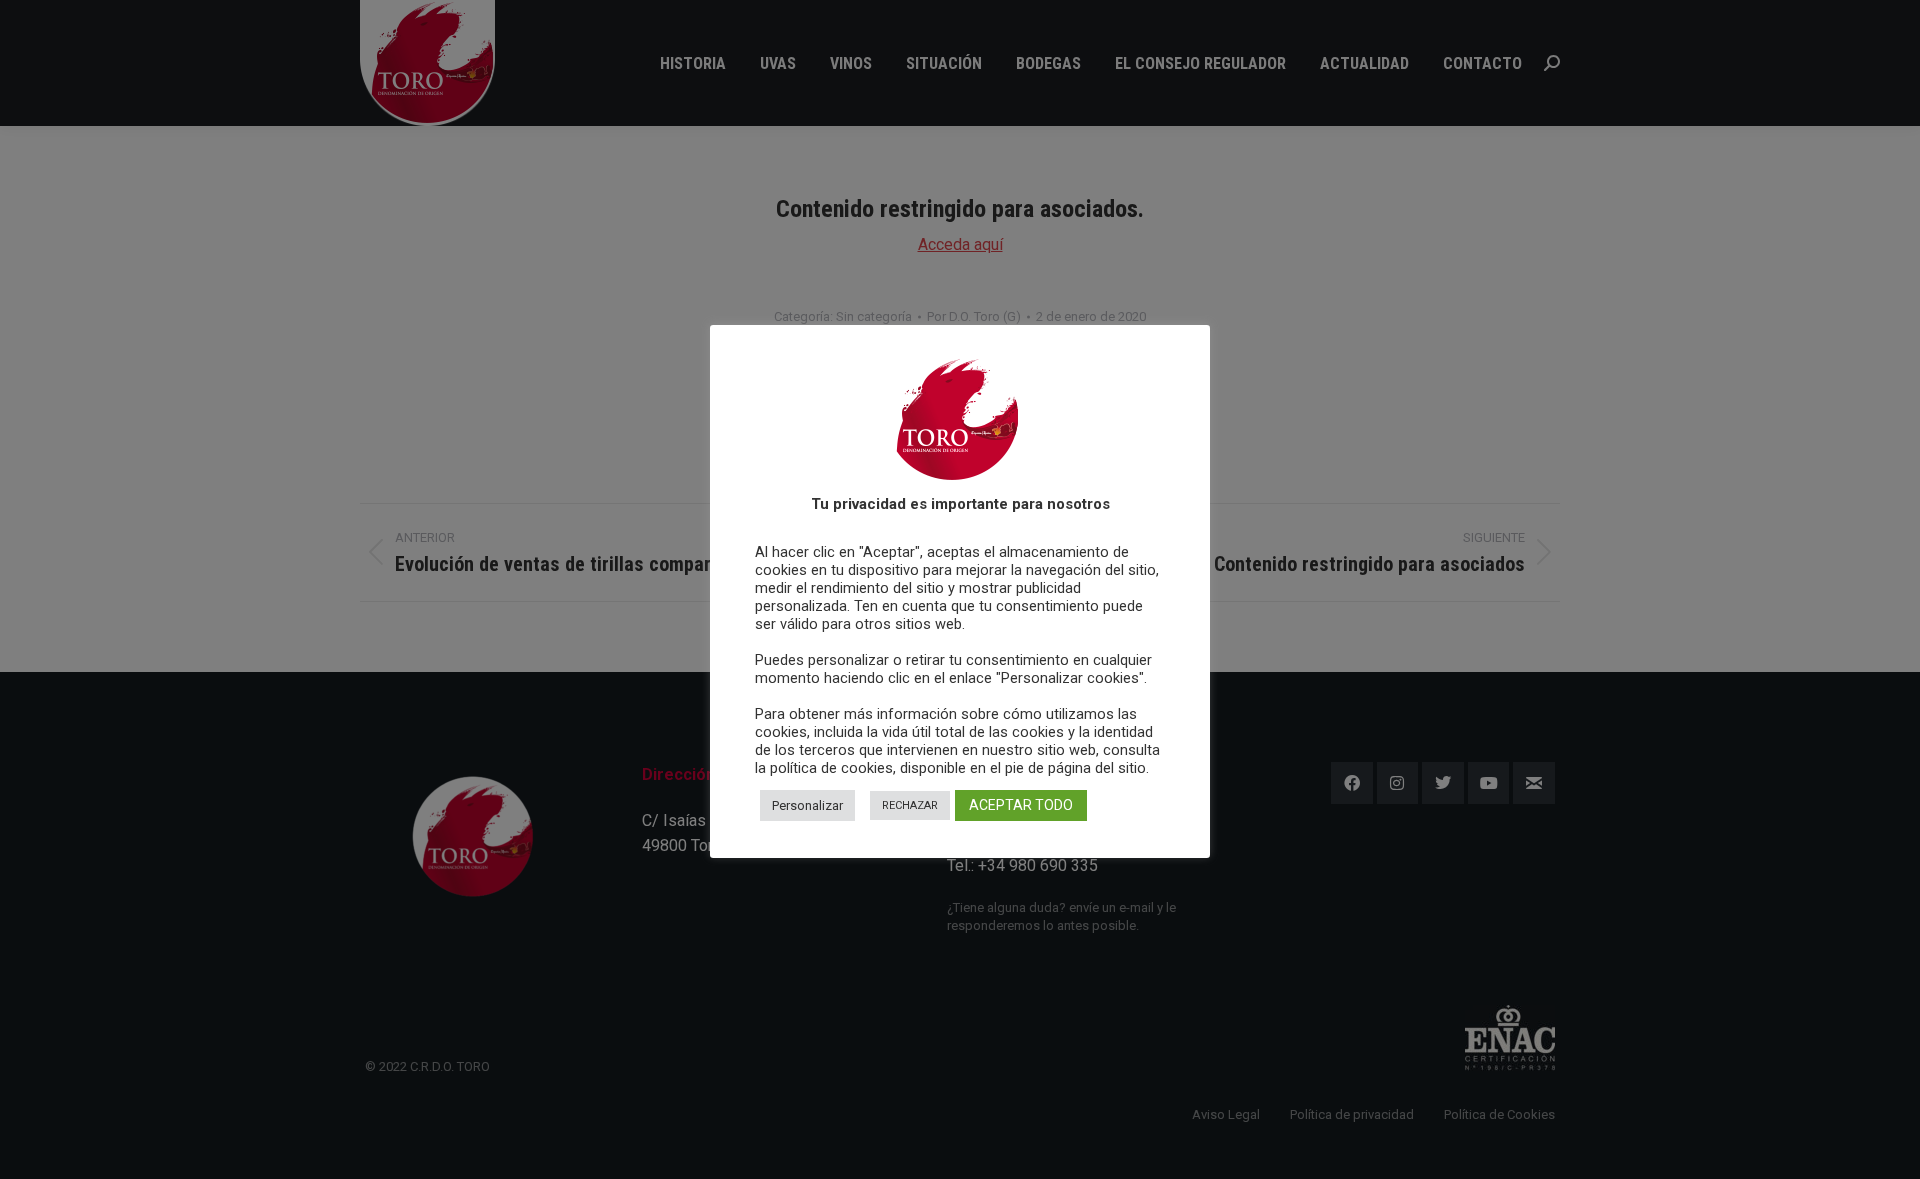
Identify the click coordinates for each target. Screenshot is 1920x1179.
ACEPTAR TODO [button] (1021, 805)
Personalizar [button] (807, 805)
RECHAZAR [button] (910, 805)
